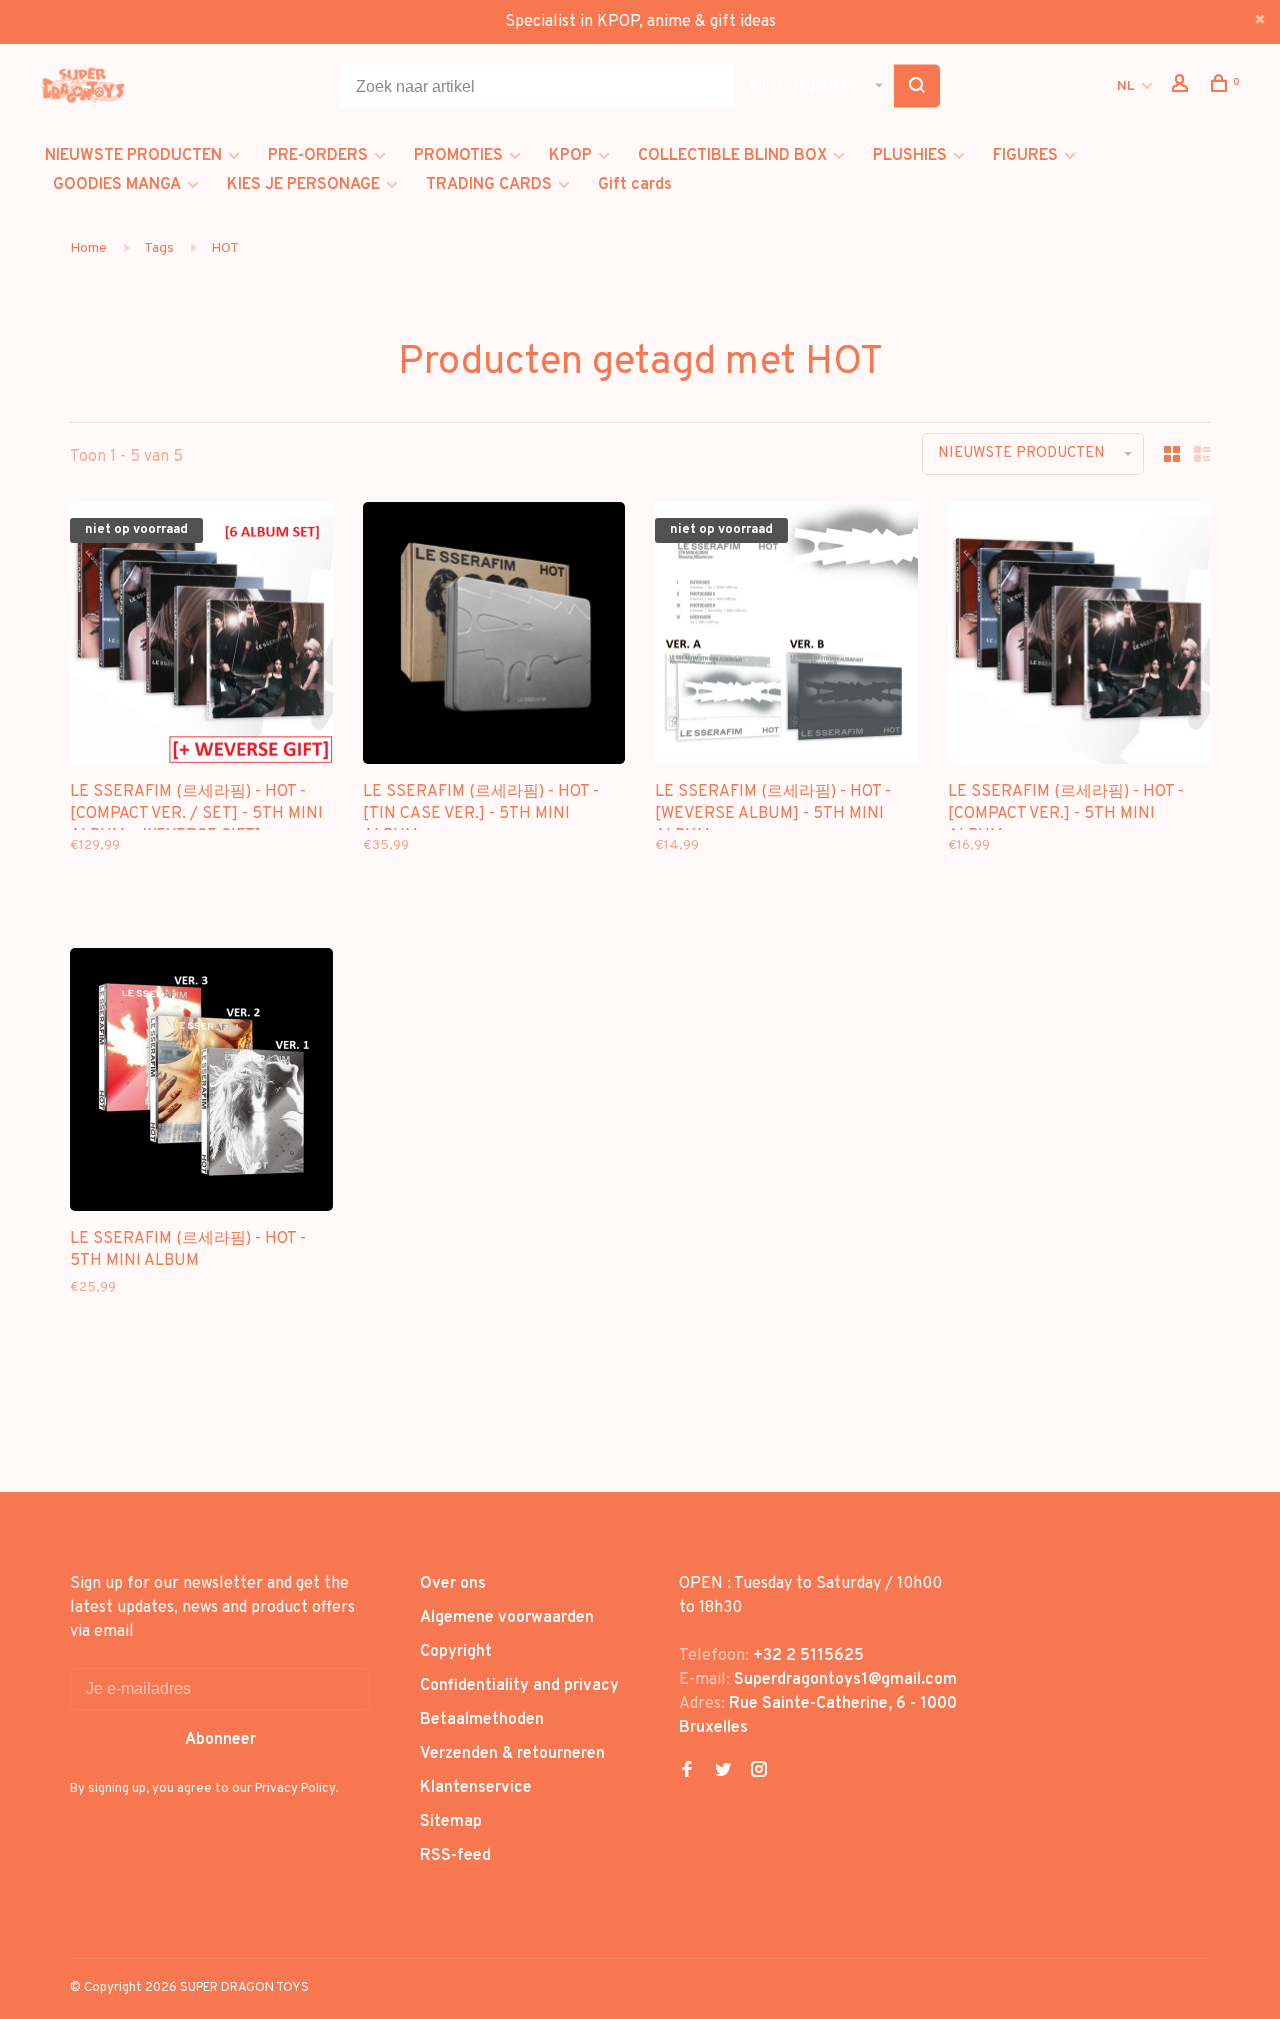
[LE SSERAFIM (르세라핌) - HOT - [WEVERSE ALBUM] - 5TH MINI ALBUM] (786, 637)
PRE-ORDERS (318, 156)
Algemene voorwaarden (507, 1618)
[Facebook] (687, 1772)
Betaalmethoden (482, 1720)
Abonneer (220, 1740)
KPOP (570, 156)
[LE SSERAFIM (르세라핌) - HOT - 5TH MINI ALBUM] (201, 1083)
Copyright (456, 1652)
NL (1126, 86)
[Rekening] (1182, 87)
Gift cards (635, 185)
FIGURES (1025, 156)
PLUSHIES (910, 156)
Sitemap (451, 1822)
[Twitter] (723, 1772)
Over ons (453, 1584)
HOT (225, 248)
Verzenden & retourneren (512, 1754)
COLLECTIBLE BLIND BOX (732, 156)
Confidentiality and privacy (519, 1686)
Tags (159, 248)
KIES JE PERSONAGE (303, 185)
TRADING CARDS (489, 185)
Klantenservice (476, 1788)
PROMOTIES (458, 156)
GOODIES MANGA (117, 185)
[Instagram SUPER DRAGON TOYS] (759, 1772)
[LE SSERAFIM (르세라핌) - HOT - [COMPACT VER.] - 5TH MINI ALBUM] (1079, 637)
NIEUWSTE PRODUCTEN (133, 156)
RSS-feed (455, 1856)
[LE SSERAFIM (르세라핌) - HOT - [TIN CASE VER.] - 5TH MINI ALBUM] (494, 637)
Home (88, 248)
